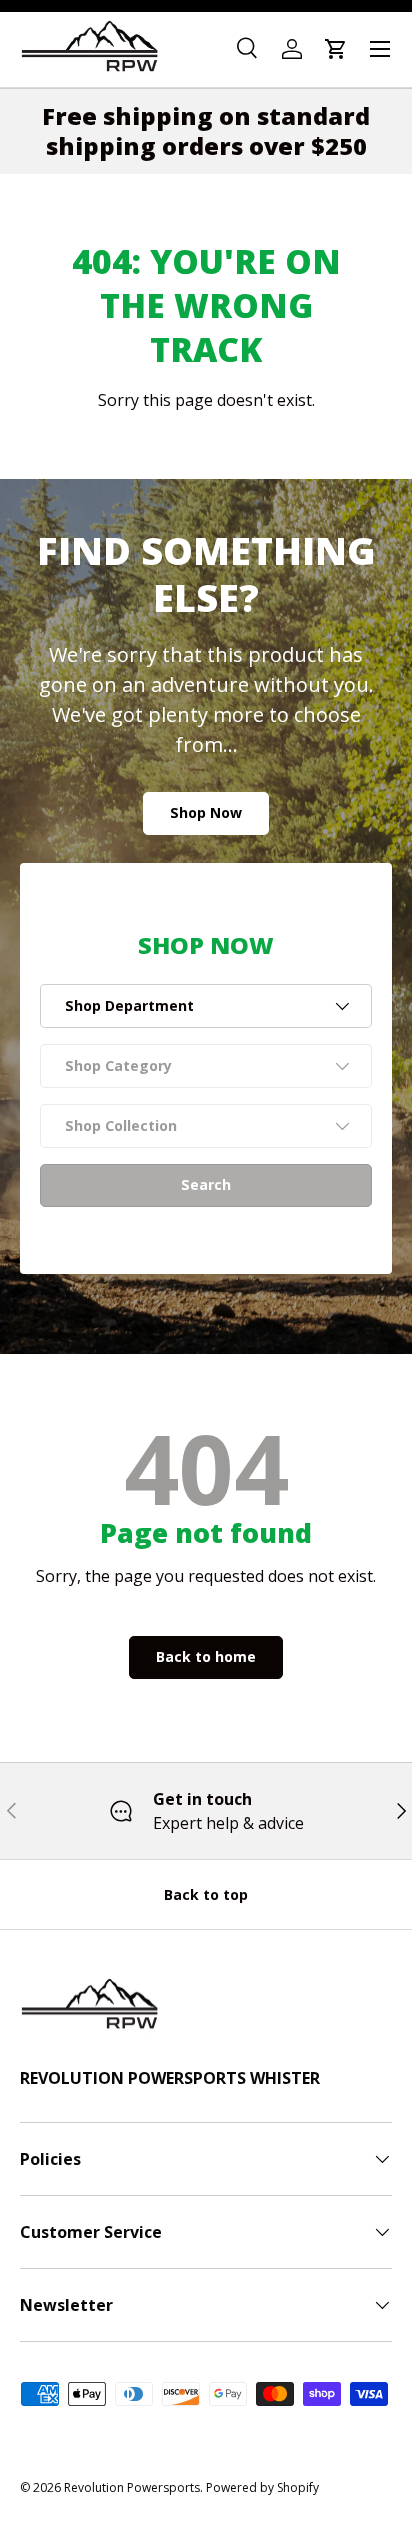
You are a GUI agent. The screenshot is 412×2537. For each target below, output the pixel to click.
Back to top (206, 1894)
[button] (336, 49)
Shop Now (206, 812)
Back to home (206, 1656)
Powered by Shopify (262, 2487)
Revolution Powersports (132, 2487)
